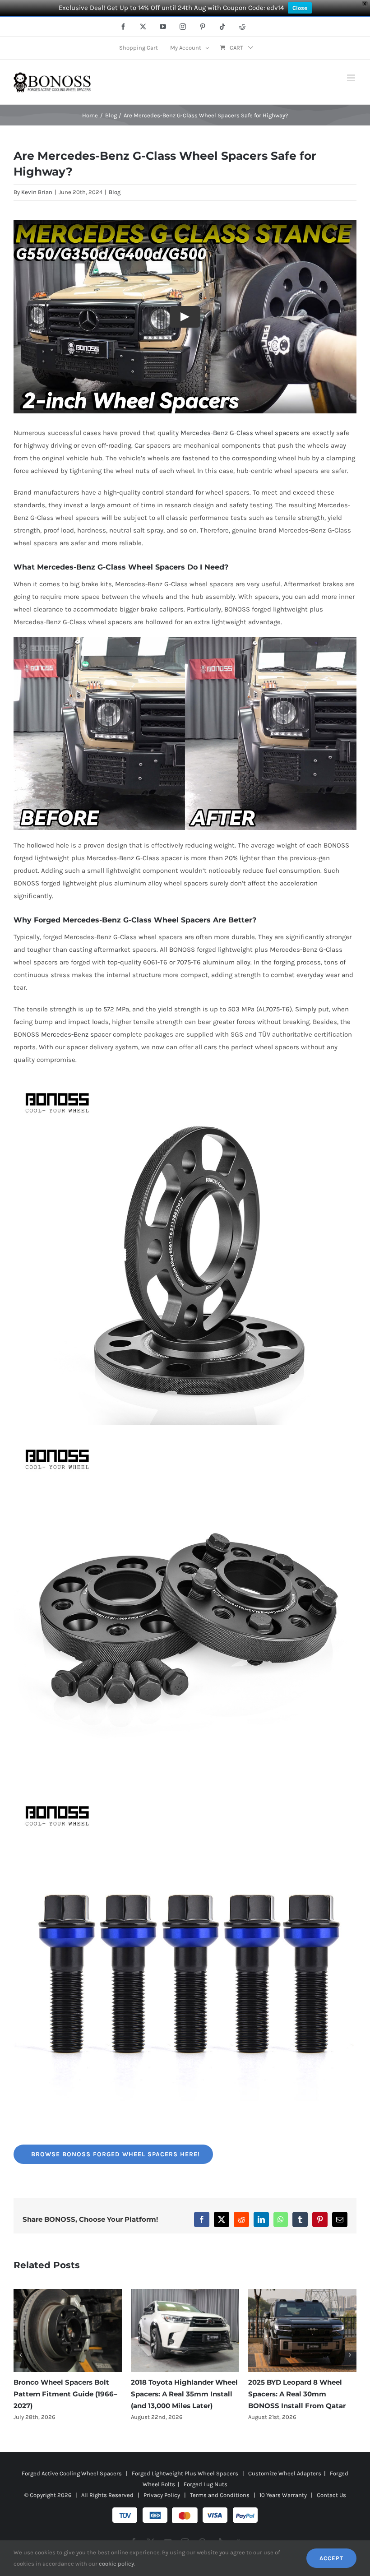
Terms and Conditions (220, 2495)
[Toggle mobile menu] (352, 78)
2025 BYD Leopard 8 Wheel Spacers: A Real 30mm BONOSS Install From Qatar (297, 2394)
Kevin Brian (37, 192)
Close (300, 8)
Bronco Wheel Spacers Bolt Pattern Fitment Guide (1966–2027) (65, 2394)
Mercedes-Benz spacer (76, 1034)
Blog (115, 192)
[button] (20, 2355)
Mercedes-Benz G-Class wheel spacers (240, 433)
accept (331, 2558)
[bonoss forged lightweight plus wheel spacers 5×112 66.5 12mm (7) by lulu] (185, 1085)
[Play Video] (185, 316)
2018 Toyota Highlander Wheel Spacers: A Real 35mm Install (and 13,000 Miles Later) (184, 2394)
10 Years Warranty (283, 2495)
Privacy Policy (162, 2495)
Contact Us (331, 2495)
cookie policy (116, 2564)
